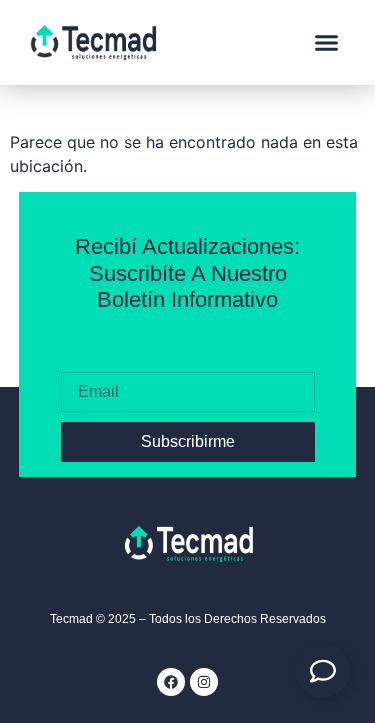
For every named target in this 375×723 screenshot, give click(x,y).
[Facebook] (171, 682)
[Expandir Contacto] (322, 670)
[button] (327, 43)
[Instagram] (204, 682)
